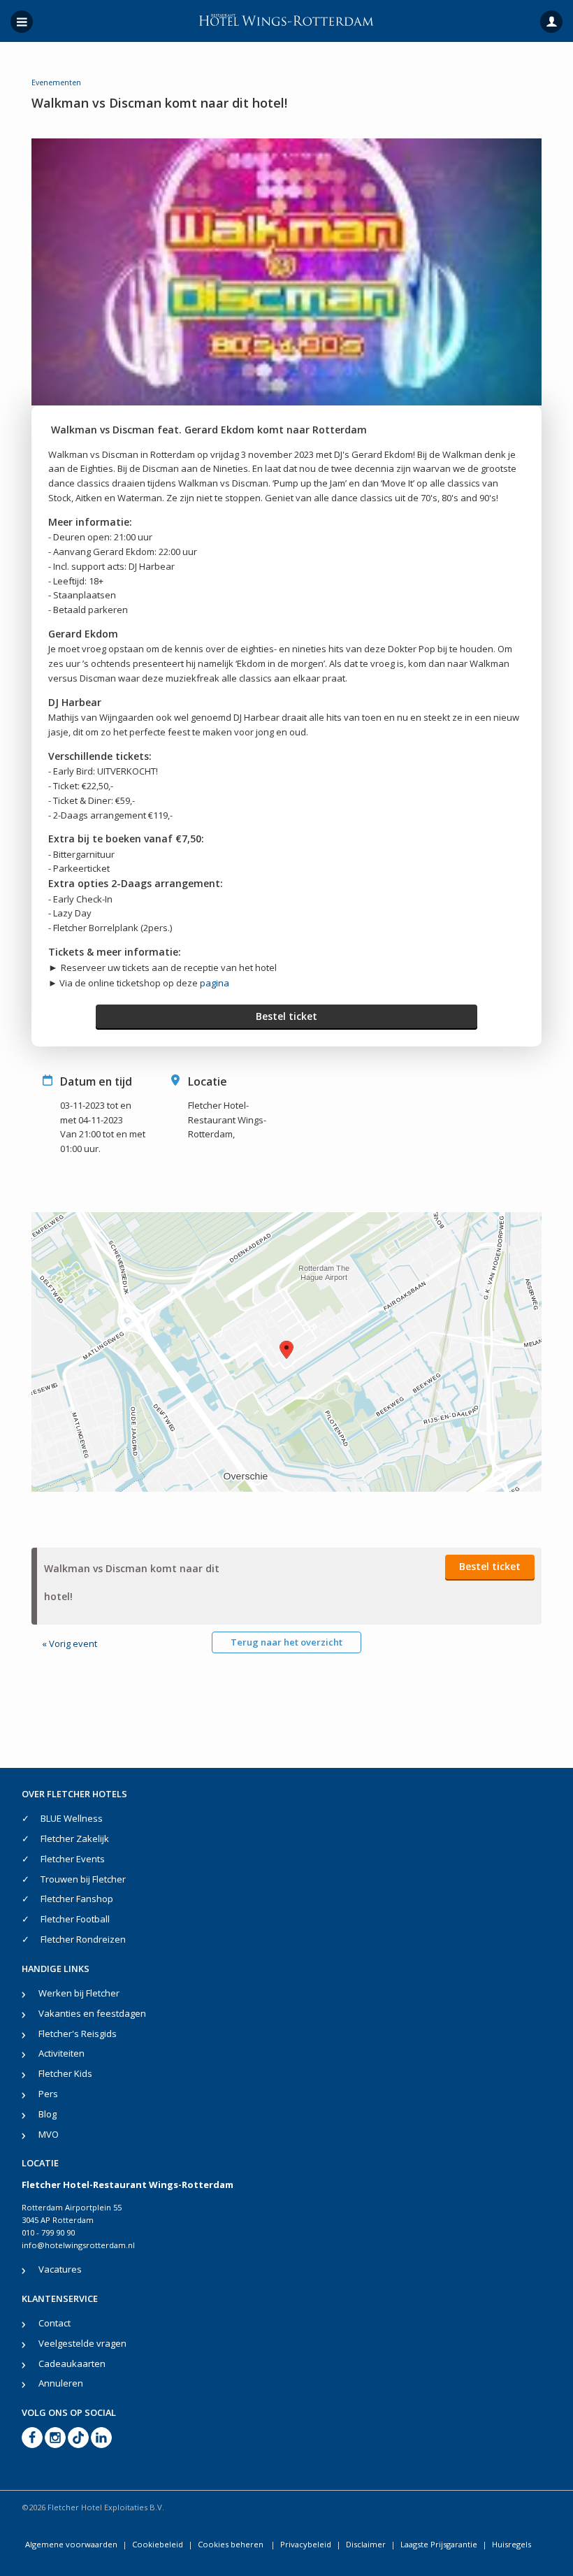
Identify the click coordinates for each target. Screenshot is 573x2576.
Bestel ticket (286, 1016)
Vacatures (60, 2269)
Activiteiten (61, 2053)
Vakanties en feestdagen (92, 2013)
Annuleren (61, 2383)
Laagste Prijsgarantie (439, 2544)
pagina (215, 983)
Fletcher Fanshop (77, 1899)
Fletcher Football (75, 1919)
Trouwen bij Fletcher (83, 1879)
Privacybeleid (306, 2544)
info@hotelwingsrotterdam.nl (78, 2245)
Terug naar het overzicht (286, 1642)
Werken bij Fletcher (79, 1993)
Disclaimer (366, 2544)
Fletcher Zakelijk (75, 1839)
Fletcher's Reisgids (78, 2034)
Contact (55, 2323)
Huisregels (512, 2544)
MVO (49, 2134)
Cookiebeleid (158, 2544)
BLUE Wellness (72, 1818)
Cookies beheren (232, 2544)
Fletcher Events (73, 1859)
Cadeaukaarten (72, 2363)
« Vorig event (70, 1643)
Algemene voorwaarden (71, 2544)
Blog (48, 2114)
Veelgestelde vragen (82, 2343)
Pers (48, 2094)
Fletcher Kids (65, 2073)
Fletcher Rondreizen (83, 1939)
